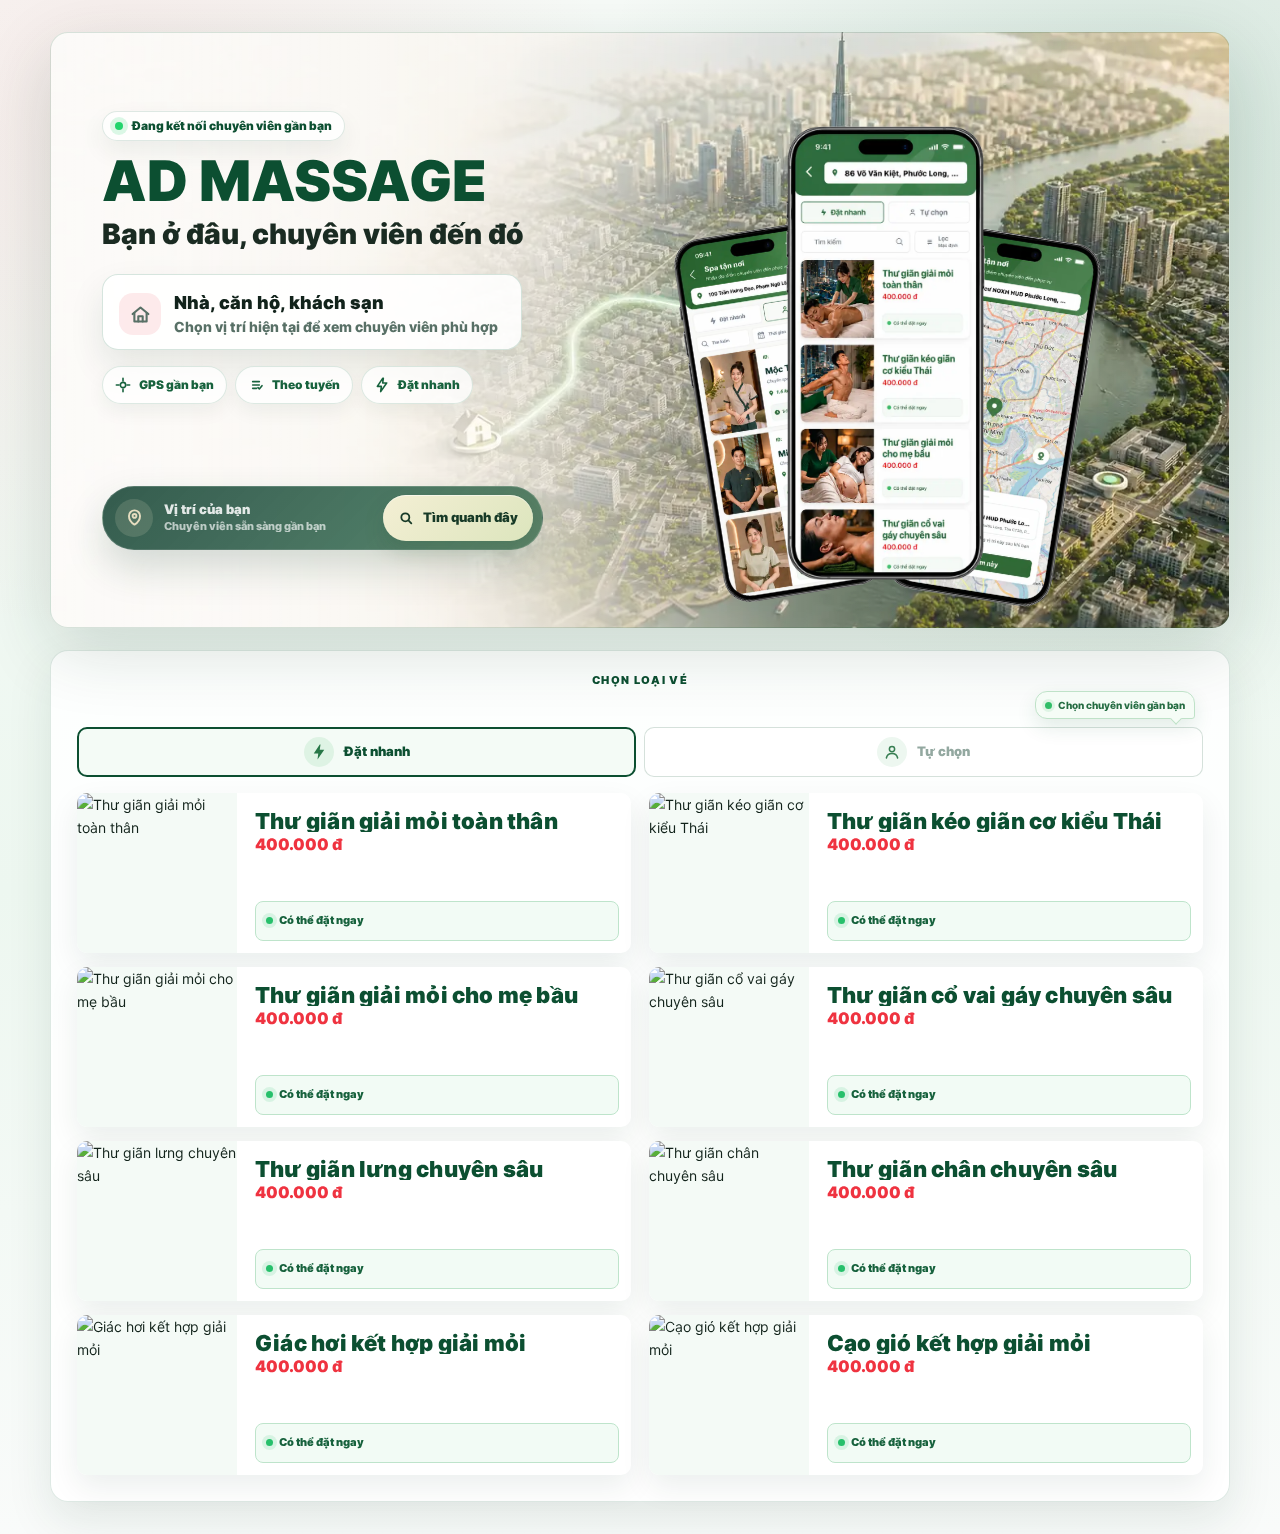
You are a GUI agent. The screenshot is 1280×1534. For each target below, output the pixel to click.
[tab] (356, 752)
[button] (886, 330)
